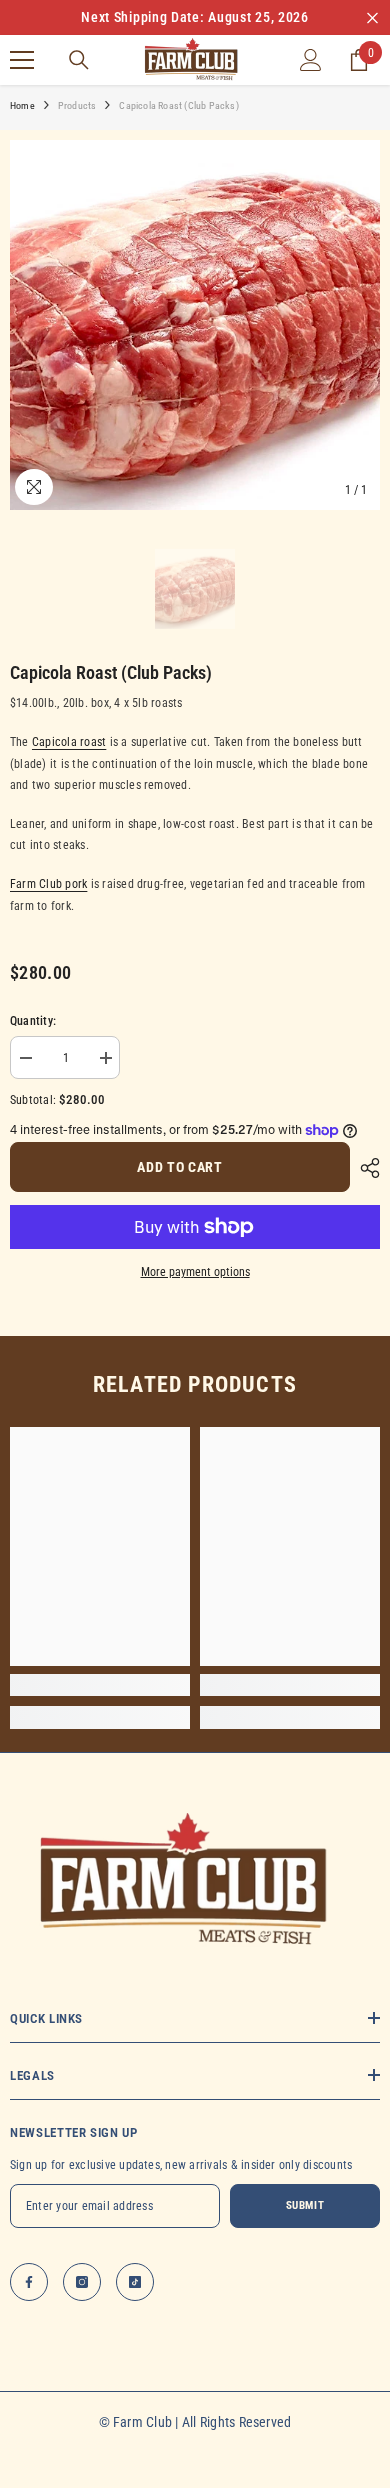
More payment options (195, 1272)
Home (22, 105)
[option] (195, 17)
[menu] (22, 60)
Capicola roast (69, 742)
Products (77, 105)
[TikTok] (135, 2282)
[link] (100, 1685)
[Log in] (311, 60)
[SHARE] (365, 1168)
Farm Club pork (48, 884)
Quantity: (33, 1021)
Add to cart (180, 1167)
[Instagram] (82, 2282)
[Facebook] (29, 2282)
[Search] (79, 60)
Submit (305, 2205)
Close (372, 17)
